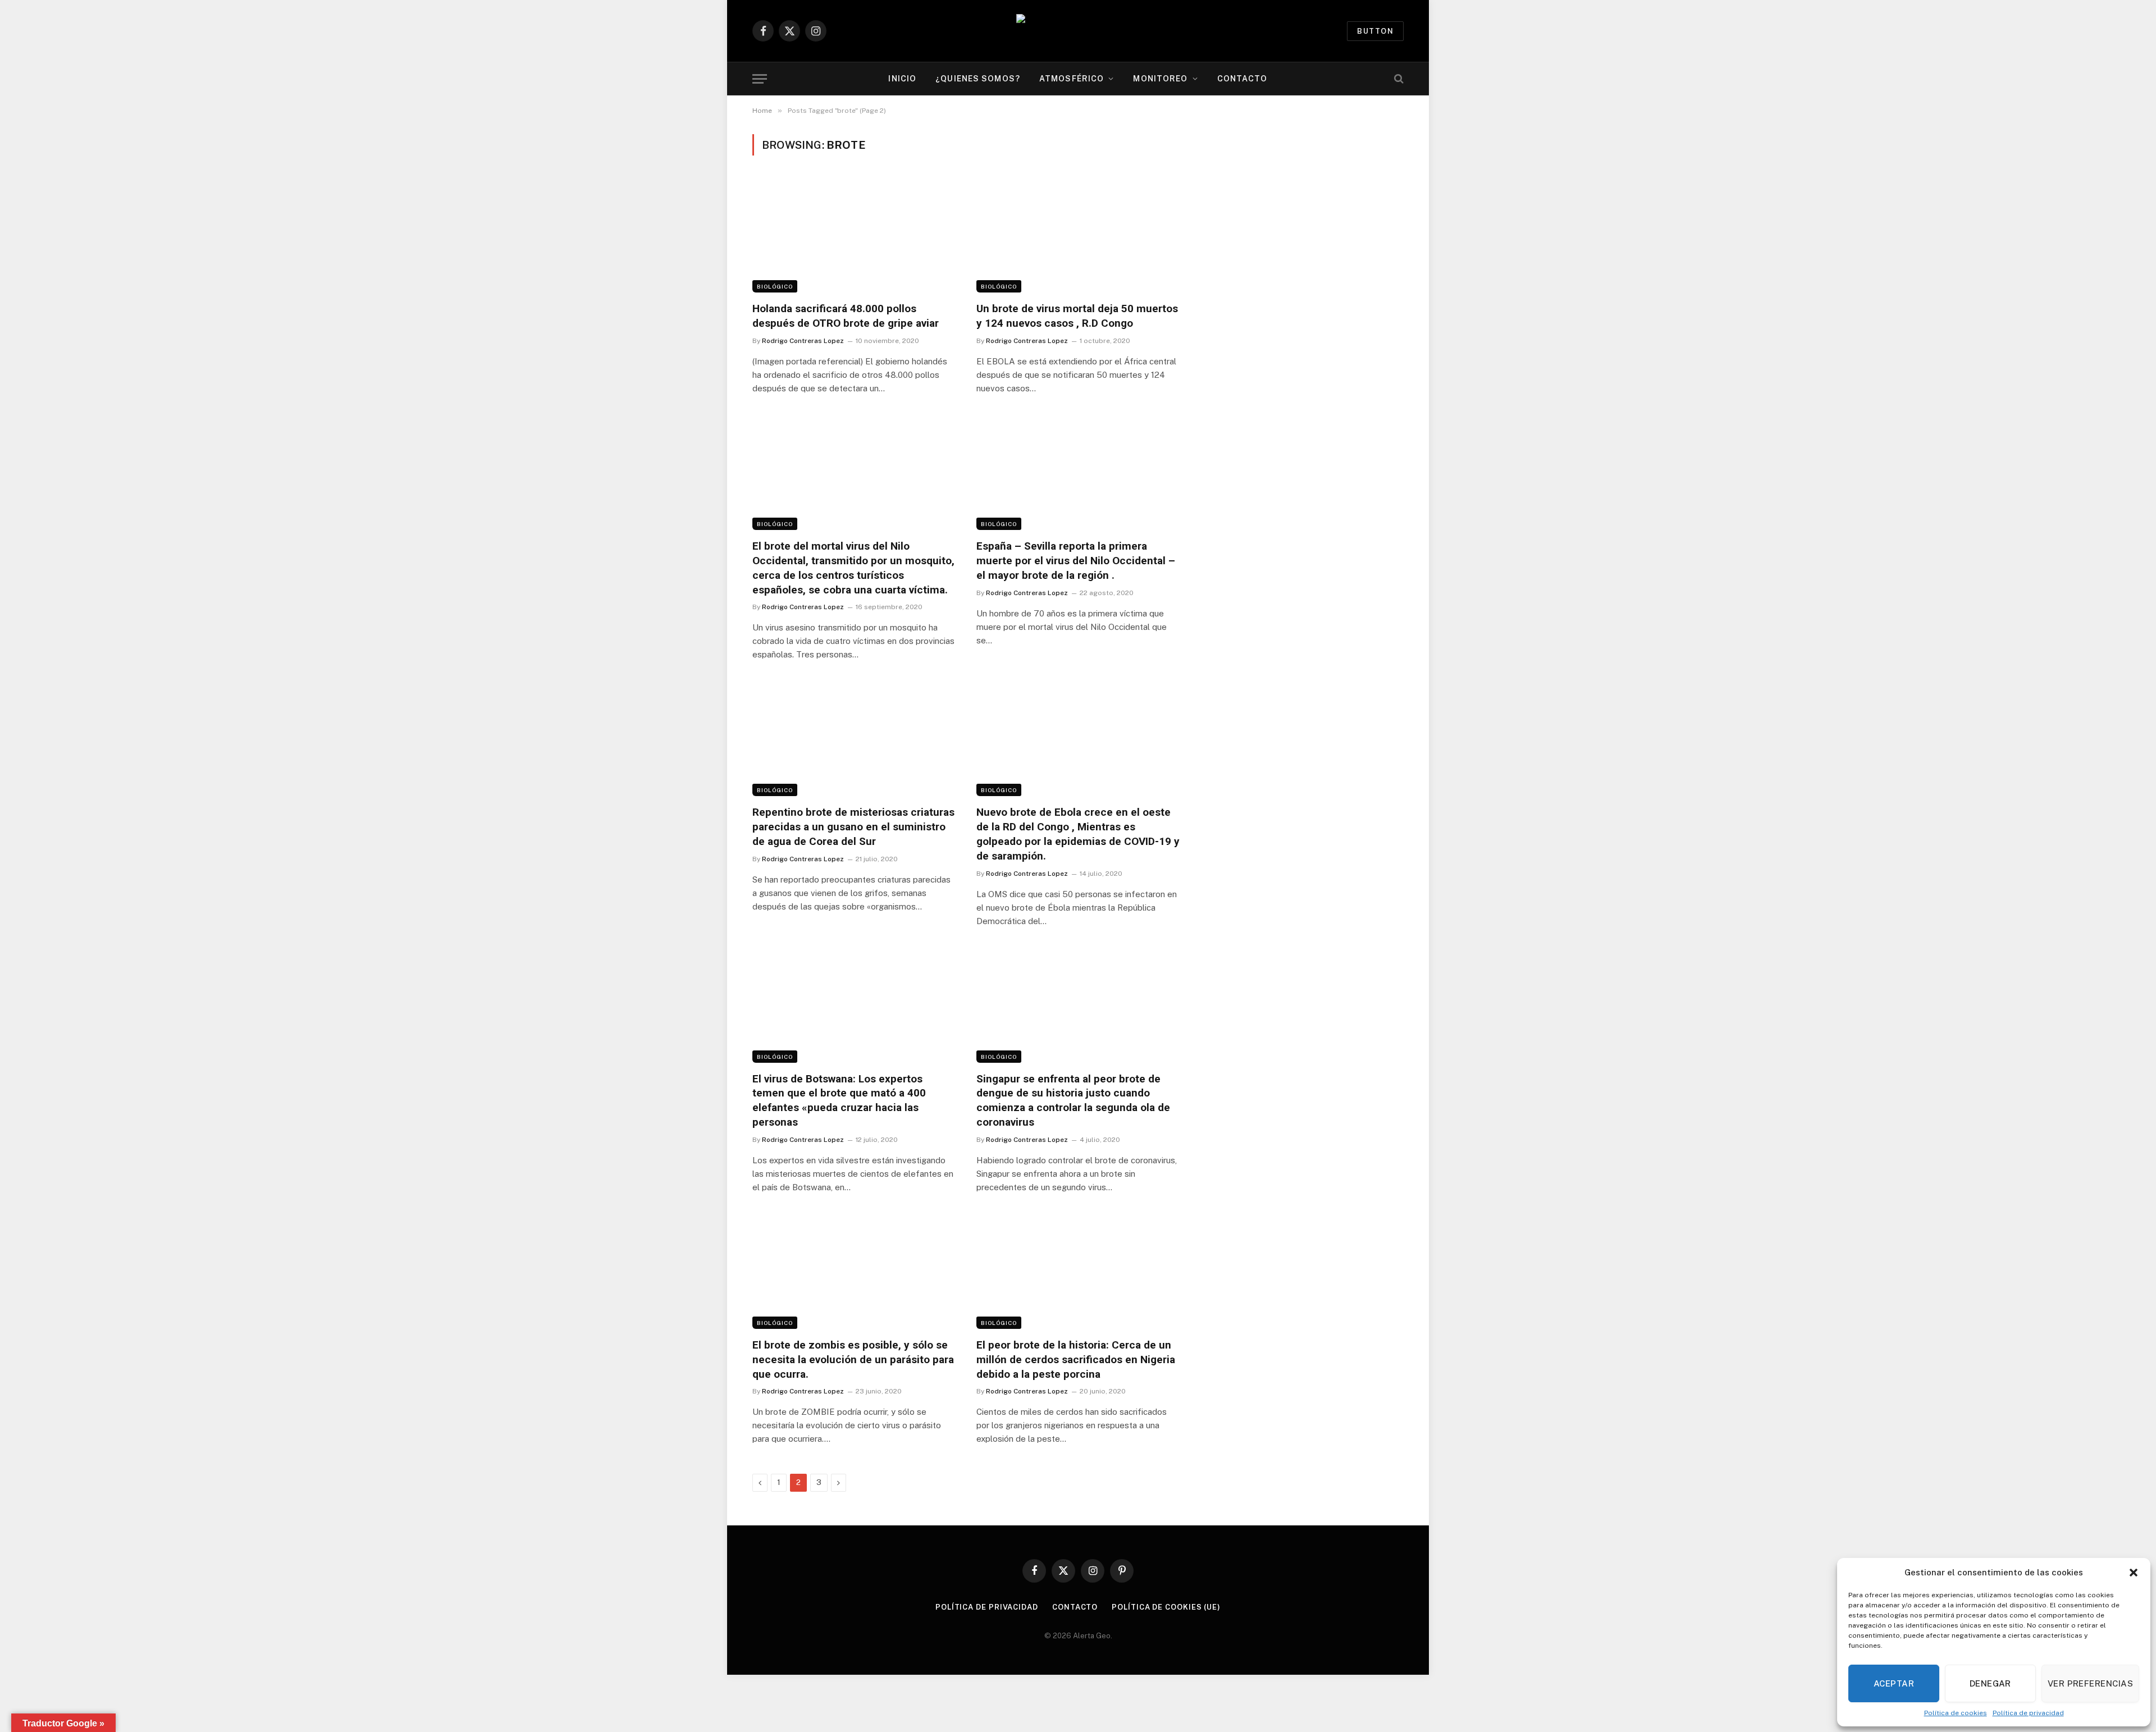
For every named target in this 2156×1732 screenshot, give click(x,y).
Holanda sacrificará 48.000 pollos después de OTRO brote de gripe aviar (846, 316)
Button (1375, 31)
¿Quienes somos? (978, 79)
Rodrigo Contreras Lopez (803, 341)
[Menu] (760, 79)
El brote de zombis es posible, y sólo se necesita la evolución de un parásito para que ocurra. (853, 1359)
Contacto (1243, 79)
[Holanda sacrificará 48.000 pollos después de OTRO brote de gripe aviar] (854, 235)
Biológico (775, 286)
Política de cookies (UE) (1166, 1607)
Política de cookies (1956, 1713)
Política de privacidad (2028, 1713)
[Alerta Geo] (1078, 31)
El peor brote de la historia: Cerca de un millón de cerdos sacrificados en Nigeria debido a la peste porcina (1076, 1359)
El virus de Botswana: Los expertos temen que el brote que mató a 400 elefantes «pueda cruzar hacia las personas (839, 1100)
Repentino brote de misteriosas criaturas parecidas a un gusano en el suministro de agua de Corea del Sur (853, 827)
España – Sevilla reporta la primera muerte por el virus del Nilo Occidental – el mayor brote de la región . (1076, 561)
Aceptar (1894, 1683)
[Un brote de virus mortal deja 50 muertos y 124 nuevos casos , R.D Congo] (1078, 235)
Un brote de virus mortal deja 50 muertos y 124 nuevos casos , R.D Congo (1077, 316)
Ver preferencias (2090, 1683)
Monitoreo (1160, 79)
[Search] (1398, 79)
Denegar (1990, 1683)
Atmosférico (1072, 79)
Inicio (902, 79)
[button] (2134, 1573)
